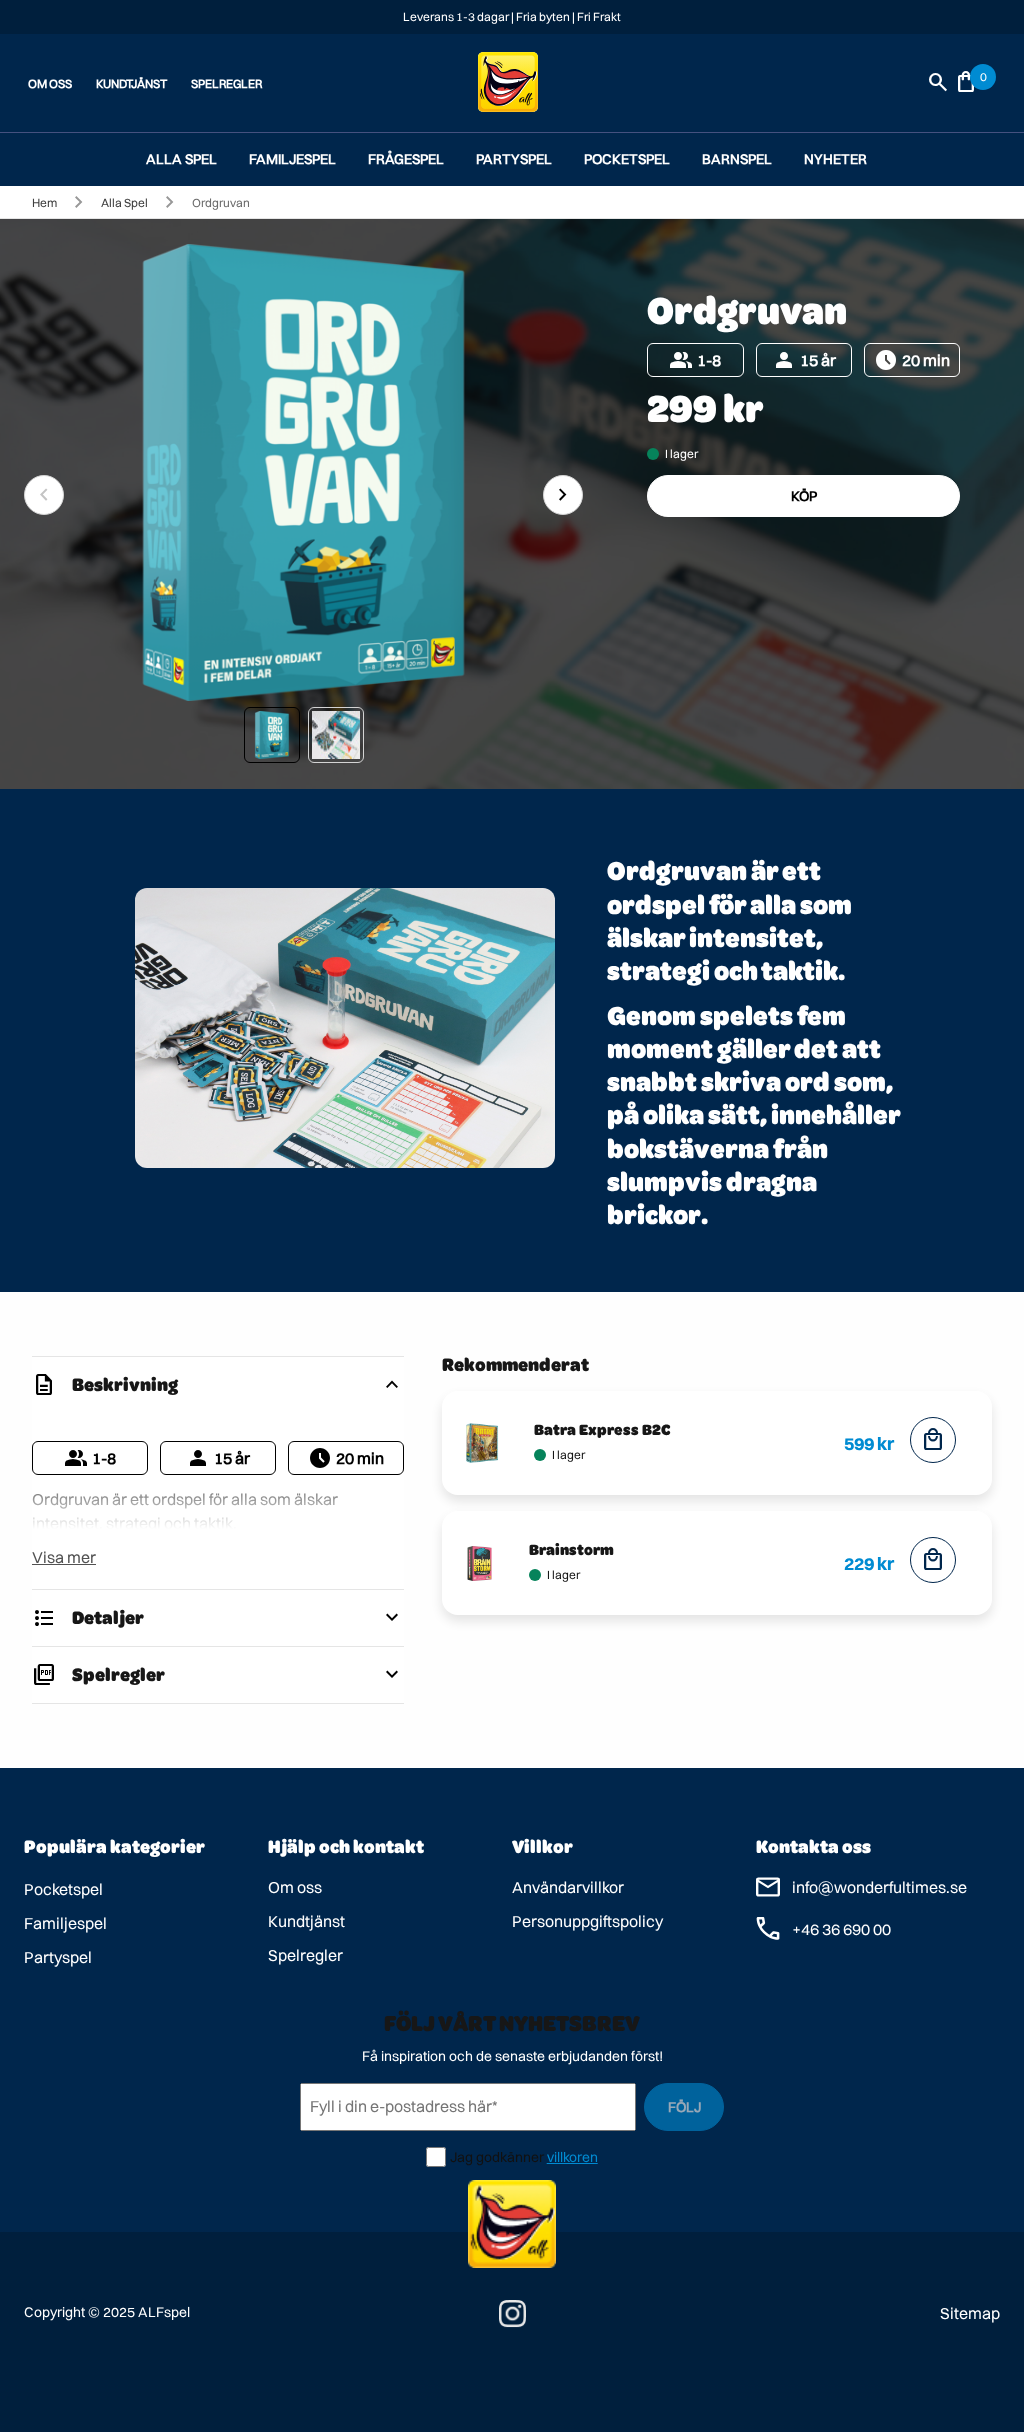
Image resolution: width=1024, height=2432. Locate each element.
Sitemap (970, 2313)
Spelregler (305, 1955)
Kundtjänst (306, 1921)
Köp (804, 496)
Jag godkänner (497, 2157)
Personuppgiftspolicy (587, 1921)
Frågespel (406, 159)
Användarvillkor (568, 1887)
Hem (44, 202)
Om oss (295, 1887)
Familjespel (292, 159)
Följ (684, 2107)
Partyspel (514, 159)
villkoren (572, 2157)
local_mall (933, 1440)
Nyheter (835, 159)
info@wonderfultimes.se (879, 1887)
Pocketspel (627, 159)
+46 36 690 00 (841, 1929)
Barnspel (737, 159)
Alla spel (181, 159)
